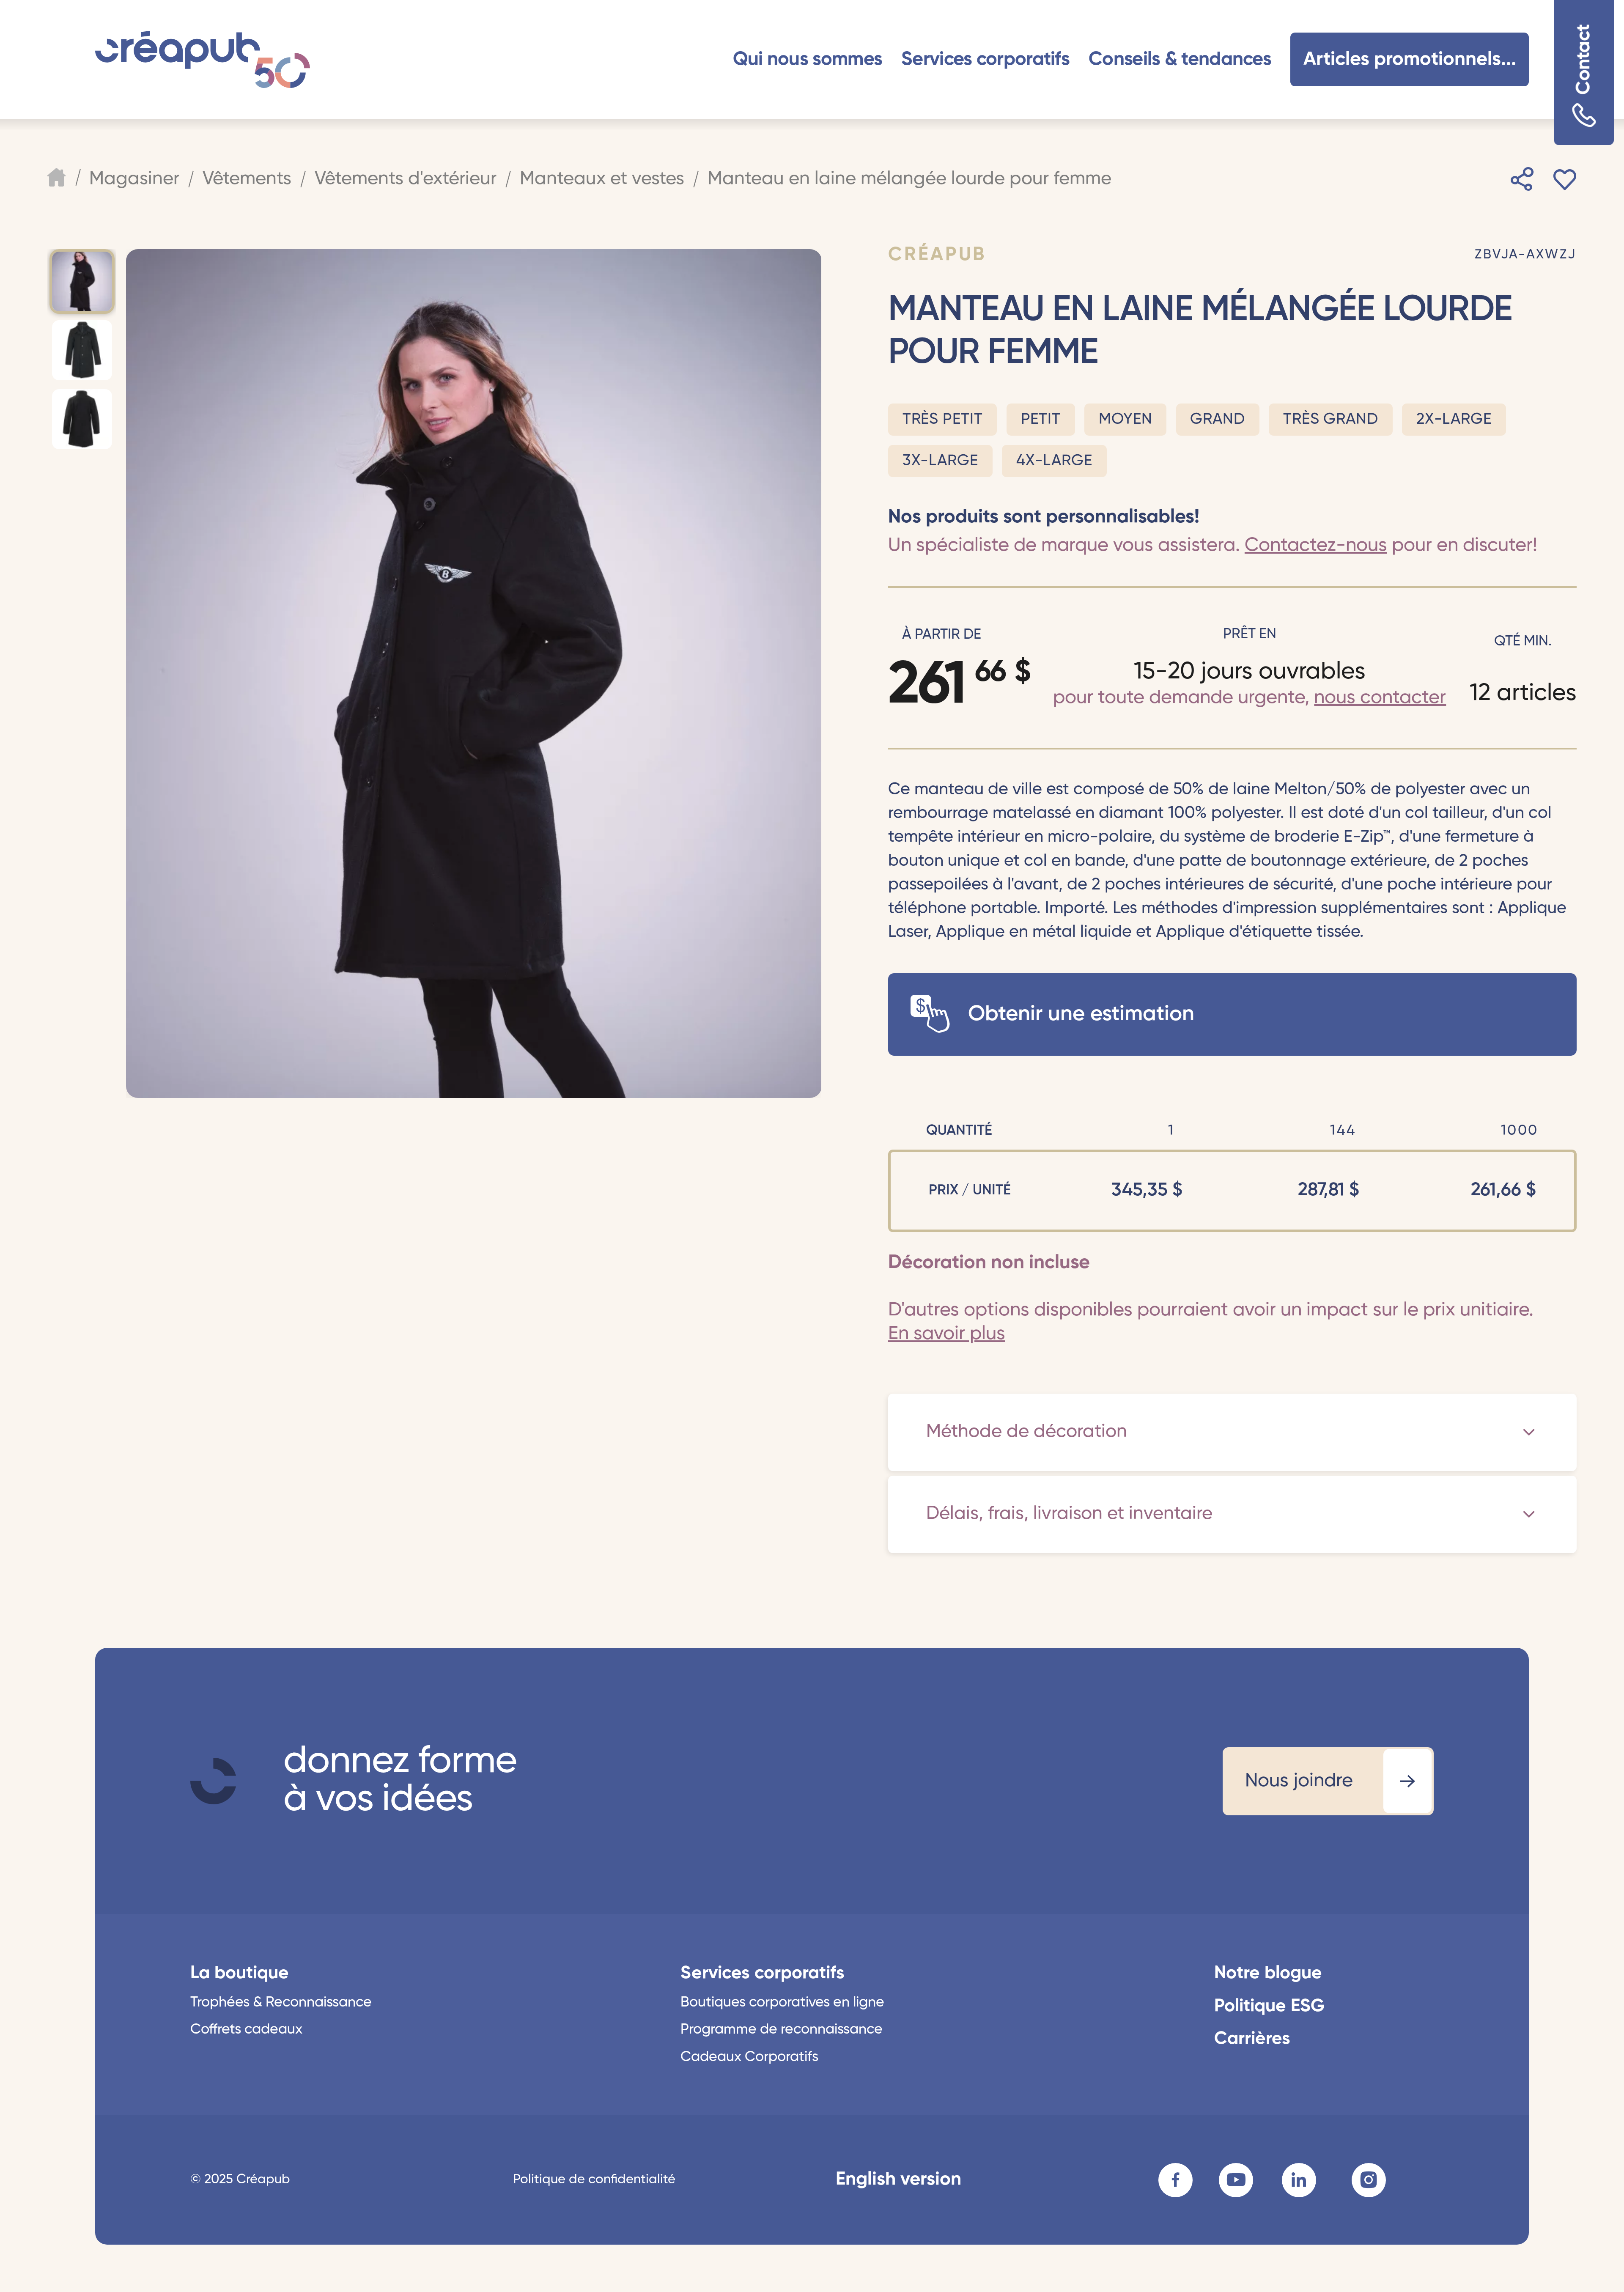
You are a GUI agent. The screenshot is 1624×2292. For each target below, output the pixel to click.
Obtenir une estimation (1081, 1014)
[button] (808, 59)
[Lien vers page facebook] (1175, 2180)
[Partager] (1522, 179)
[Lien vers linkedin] (1299, 2180)
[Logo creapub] (203, 59)
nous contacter (1380, 698)
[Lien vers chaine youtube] (1236, 2180)
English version (898, 2179)
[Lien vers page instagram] (1369, 2180)
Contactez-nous (1316, 545)
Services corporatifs (985, 59)
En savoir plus (947, 1334)
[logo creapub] (213, 1781)
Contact (1584, 60)
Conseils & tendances (1180, 59)
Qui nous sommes (808, 59)
